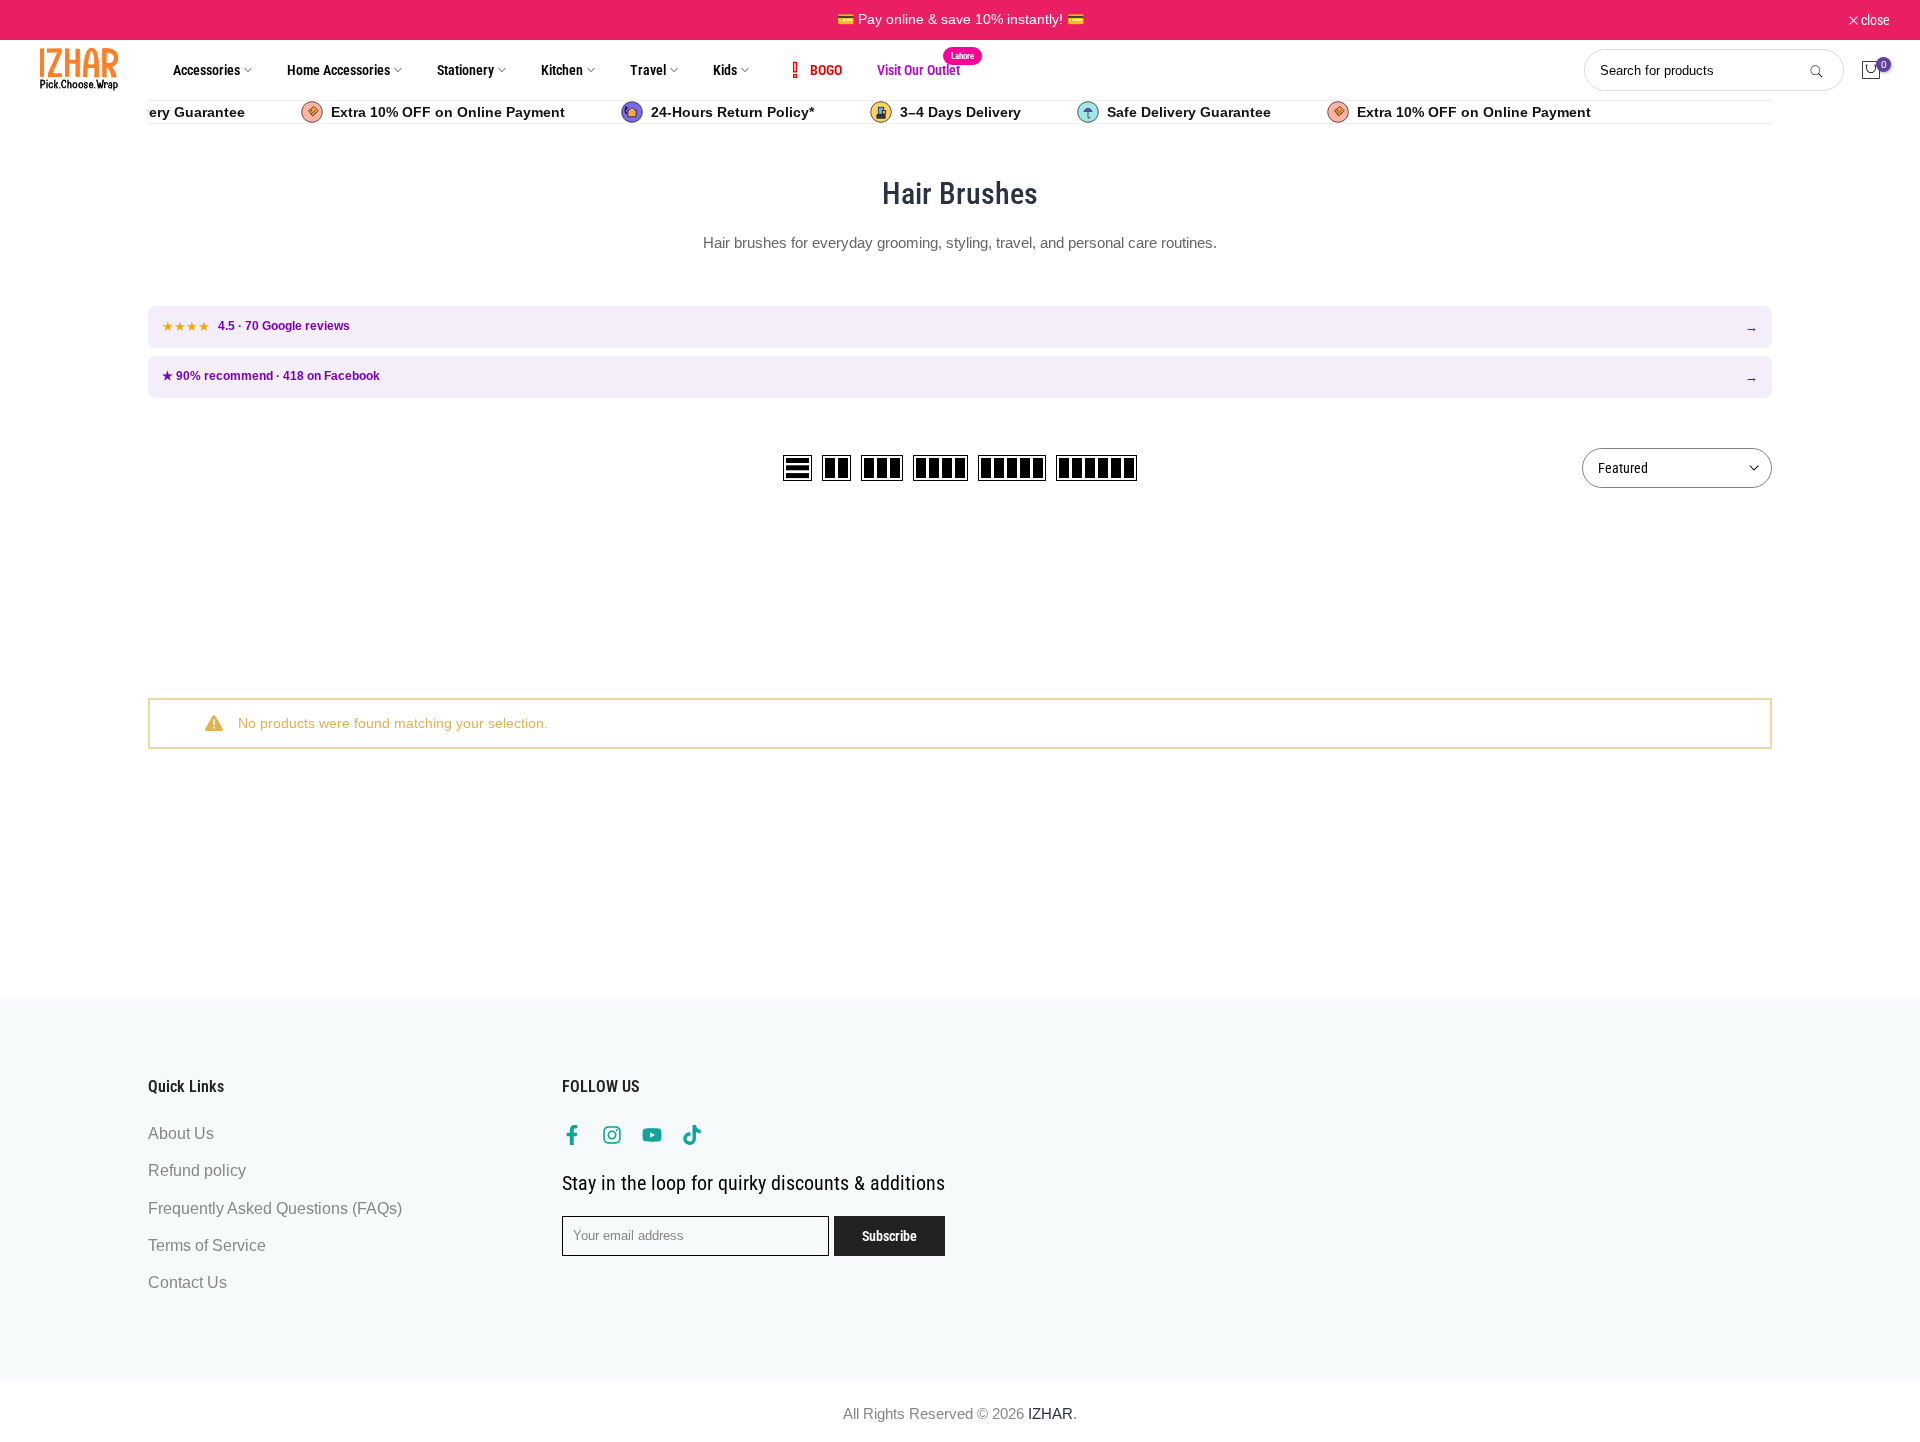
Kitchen (562, 70)
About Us (181, 1133)
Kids (725, 70)
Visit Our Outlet (926, 68)
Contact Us (187, 1282)
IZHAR (1050, 1413)
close (55, 20)
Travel (648, 70)
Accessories (206, 70)
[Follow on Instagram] (612, 1135)
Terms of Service (207, 1245)
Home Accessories (338, 70)
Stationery (465, 70)
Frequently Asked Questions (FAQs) (275, 1208)
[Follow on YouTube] (652, 1135)
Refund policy (197, 1170)
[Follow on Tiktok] (692, 1135)
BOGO (826, 70)
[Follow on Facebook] (572, 1135)
